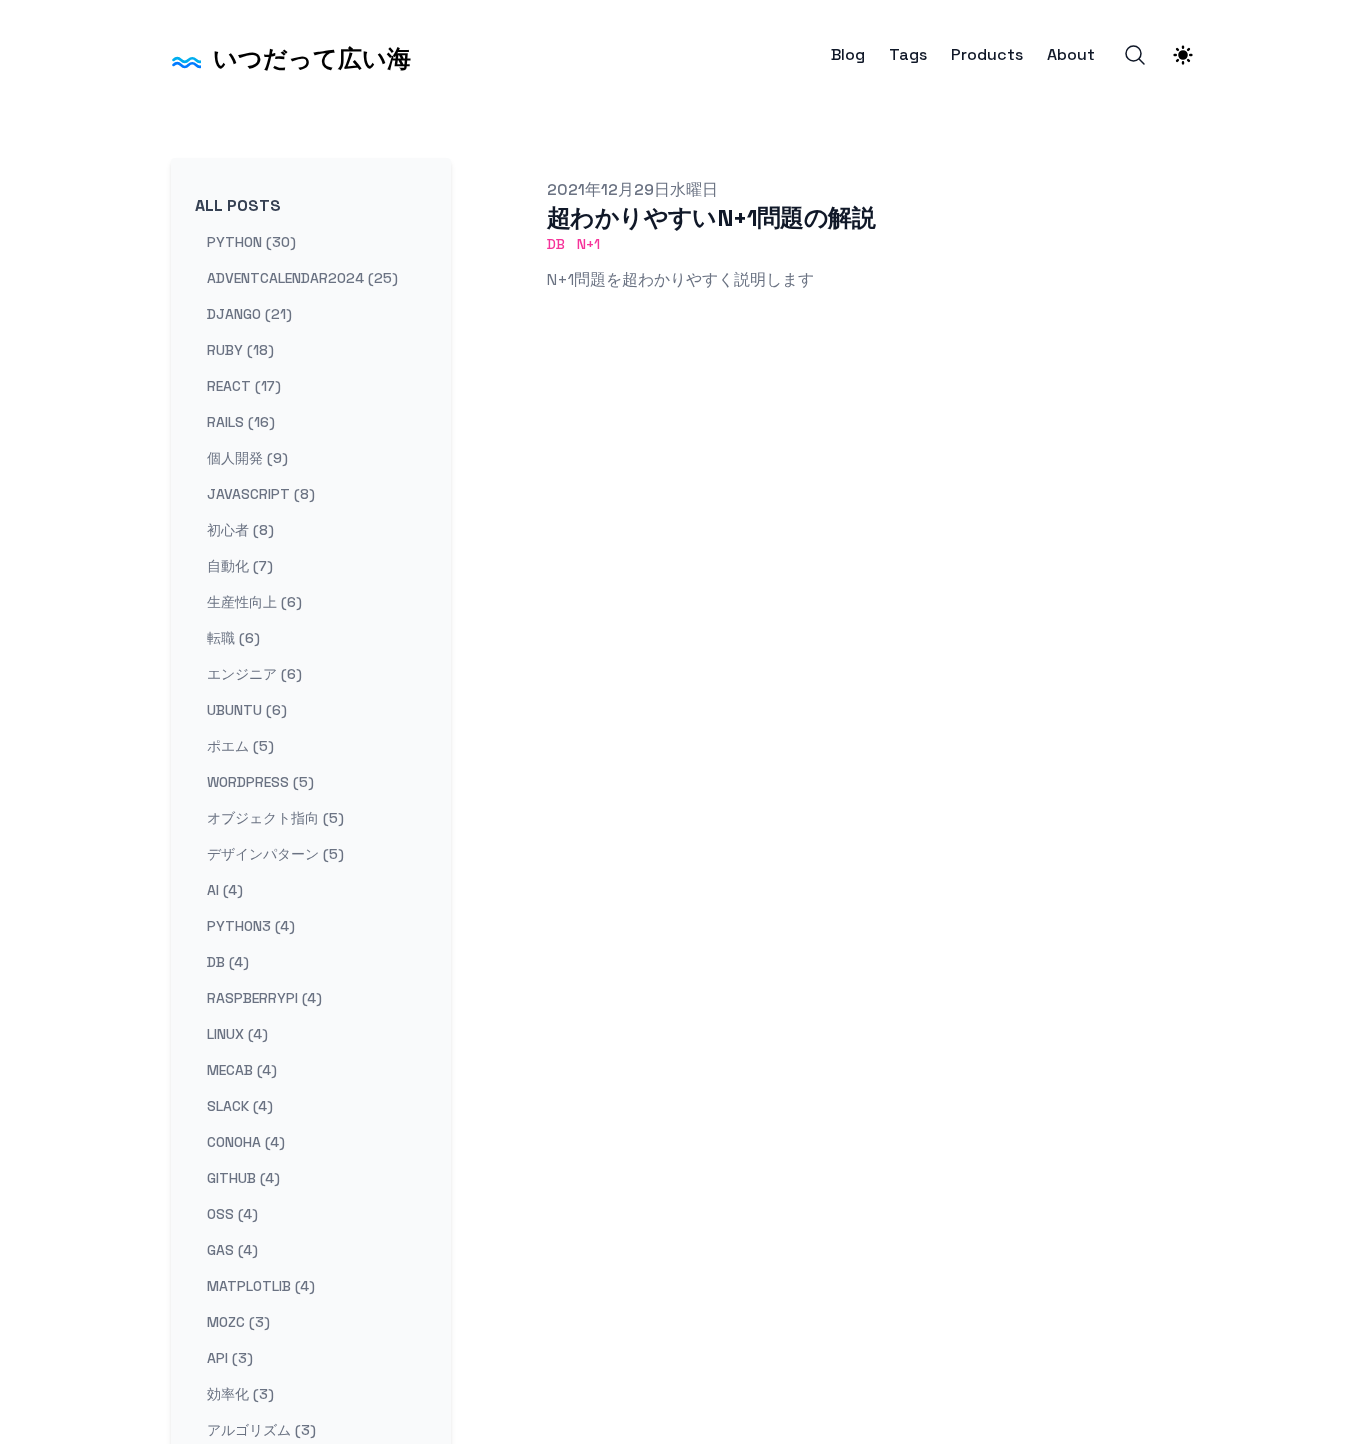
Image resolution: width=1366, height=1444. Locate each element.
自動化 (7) (240, 566)
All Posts (238, 205)
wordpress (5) (260, 782)
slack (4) (240, 1106)
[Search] (1135, 55)
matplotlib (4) (261, 1286)
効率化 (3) (240, 1394)
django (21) (249, 314)
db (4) (228, 962)
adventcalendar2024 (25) (302, 278)
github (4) (243, 1178)
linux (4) (237, 1034)
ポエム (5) (240, 746)
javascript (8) (261, 494)
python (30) (251, 242)
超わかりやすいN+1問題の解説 (711, 217)
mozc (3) (238, 1322)
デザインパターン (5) (275, 854)
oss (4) (232, 1214)
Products (987, 55)
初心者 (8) (240, 530)
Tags (908, 55)
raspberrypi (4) (264, 998)
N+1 (588, 244)
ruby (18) (240, 350)
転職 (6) (233, 638)
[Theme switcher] (1183, 55)
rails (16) (241, 422)
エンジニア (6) (254, 674)
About (1071, 55)
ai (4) (225, 890)
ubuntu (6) (247, 710)
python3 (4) (251, 926)
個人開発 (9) (247, 458)
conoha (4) (246, 1142)
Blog (848, 55)
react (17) (244, 386)
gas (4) (232, 1250)
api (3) (230, 1358)
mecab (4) (242, 1070)
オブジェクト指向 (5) (275, 818)
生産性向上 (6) (254, 602)
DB (556, 244)
